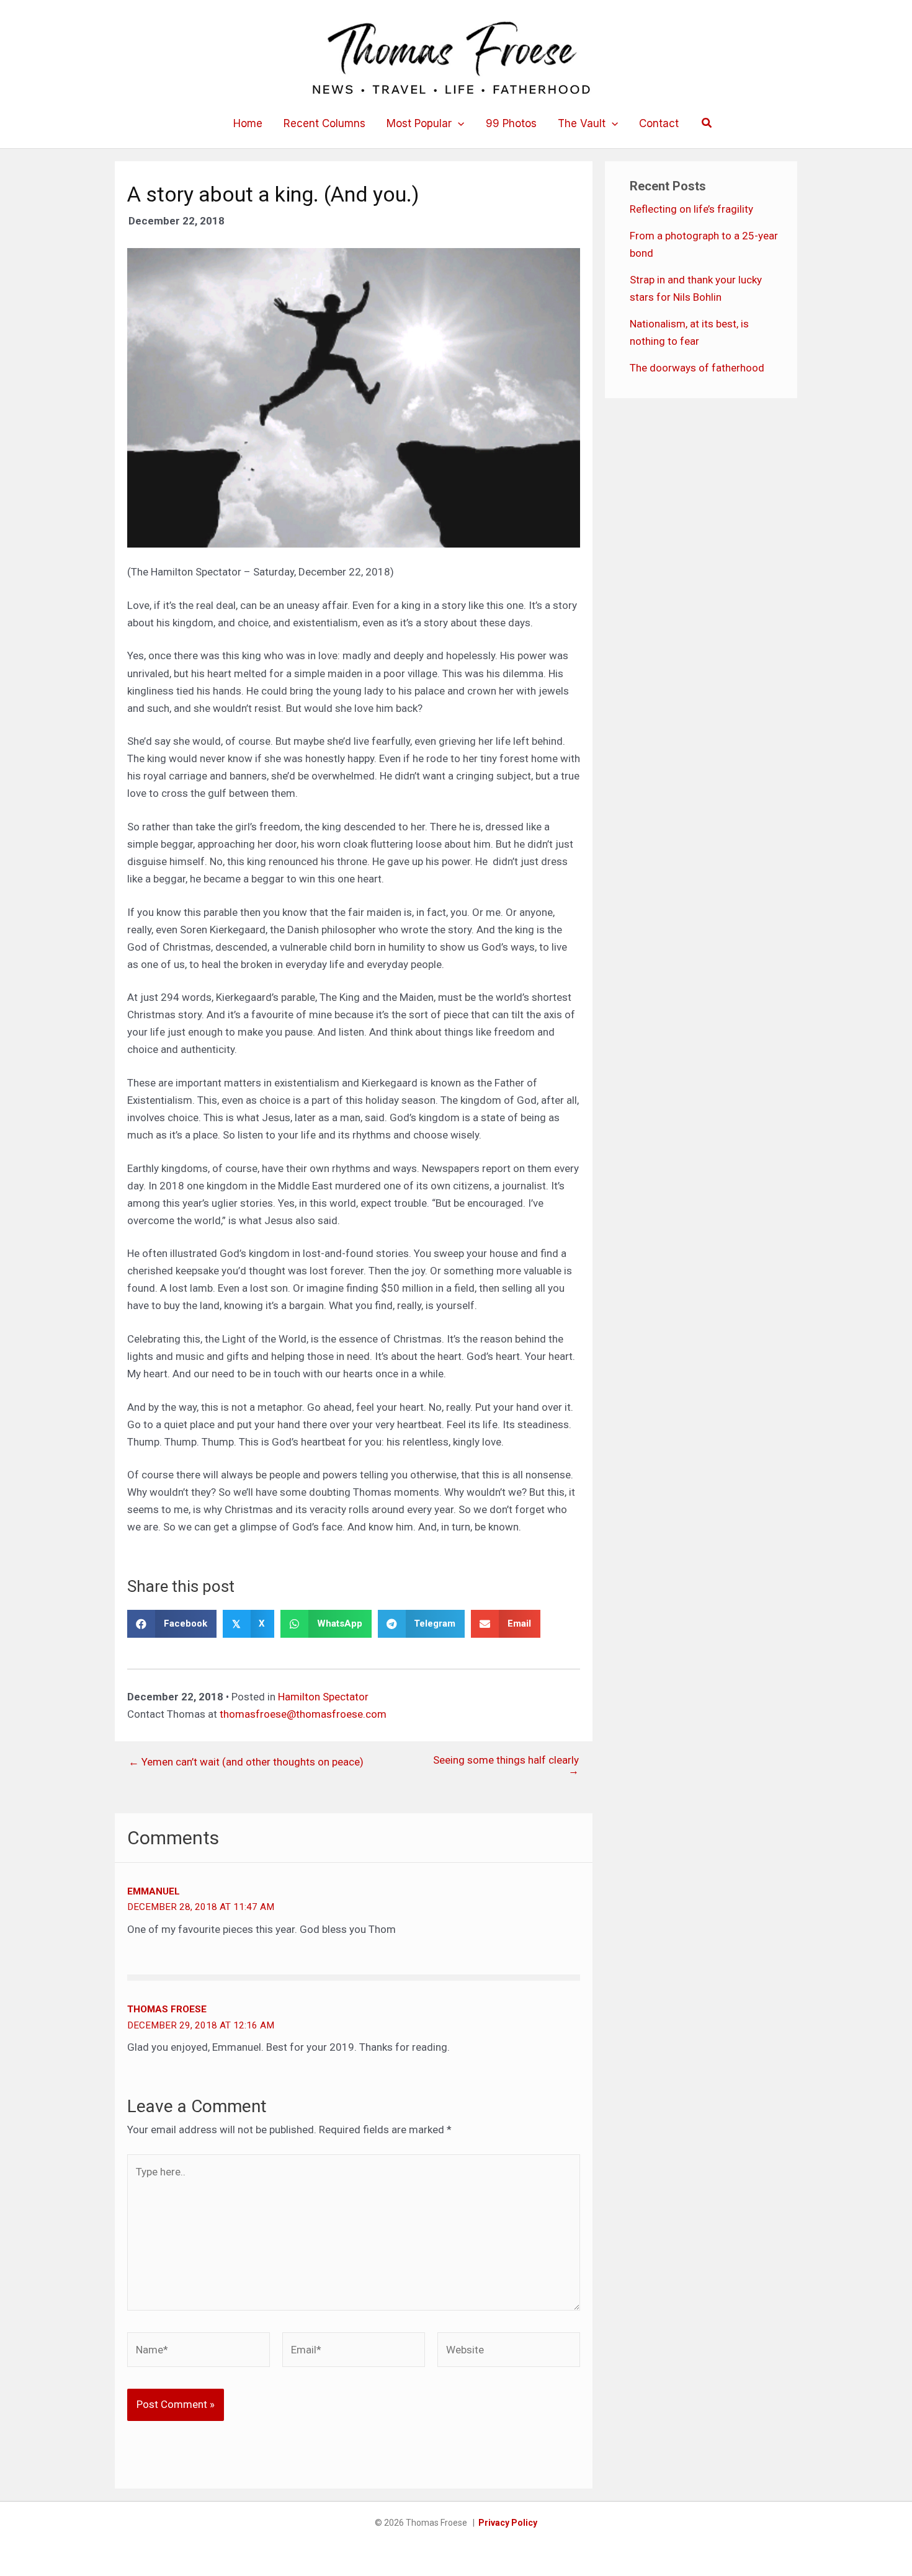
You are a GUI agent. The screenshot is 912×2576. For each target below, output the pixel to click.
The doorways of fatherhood (697, 368)
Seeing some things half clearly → (506, 1765)
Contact (659, 123)
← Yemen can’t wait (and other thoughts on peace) (246, 1762)
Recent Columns (324, 123)
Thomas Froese (167, 2009)
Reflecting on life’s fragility (691, 209)
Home (248, 123)
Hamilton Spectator (323, 1697)
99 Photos (511, 123)
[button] (458, 123)
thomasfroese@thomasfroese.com (303, 1714)
